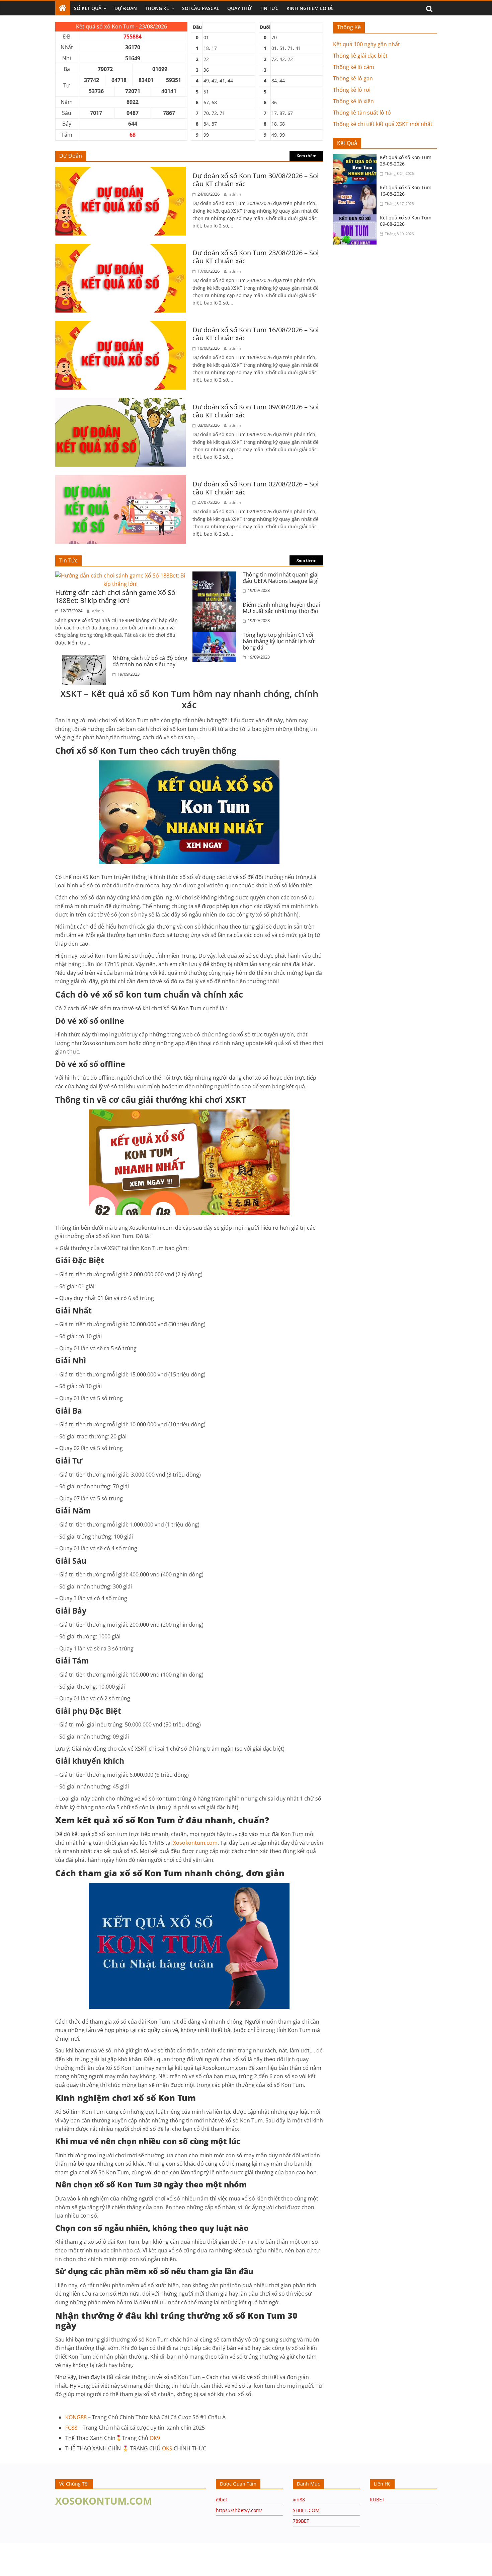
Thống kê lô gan (353, 78)
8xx (59, 2406)
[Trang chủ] (63, 8)
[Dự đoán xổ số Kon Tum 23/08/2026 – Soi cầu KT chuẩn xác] (120, 248)
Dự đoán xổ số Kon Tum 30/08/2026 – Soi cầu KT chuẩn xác (256, 180)
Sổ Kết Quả (88, 8)
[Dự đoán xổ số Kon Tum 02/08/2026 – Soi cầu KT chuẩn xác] (120, 479)
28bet (75, 2406)
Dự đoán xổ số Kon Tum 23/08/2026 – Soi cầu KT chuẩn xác (256, 257)
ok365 (131, 2406)
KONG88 (76, 2417)
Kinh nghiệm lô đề (310, 8)
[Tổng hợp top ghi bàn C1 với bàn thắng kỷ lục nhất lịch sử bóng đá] (216, 636)
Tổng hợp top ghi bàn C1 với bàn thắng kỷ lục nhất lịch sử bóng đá (279, 641)
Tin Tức (269, 8)
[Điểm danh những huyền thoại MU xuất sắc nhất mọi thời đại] (216, 606)
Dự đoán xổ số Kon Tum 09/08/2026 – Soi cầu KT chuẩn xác (256, 411)
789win (95, 2406)
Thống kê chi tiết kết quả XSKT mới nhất (383, 124)
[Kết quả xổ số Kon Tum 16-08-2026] (356, 188)
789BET (301, 2521)
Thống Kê (157, 8)
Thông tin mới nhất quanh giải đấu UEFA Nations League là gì (281, 578)
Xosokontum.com (195, 1843)
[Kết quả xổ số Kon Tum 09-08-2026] (356, 218)
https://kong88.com (22, 2553)
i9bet (222, 2499)
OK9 (155, 2438)
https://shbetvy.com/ (239, 2510)
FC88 (71, 2428)
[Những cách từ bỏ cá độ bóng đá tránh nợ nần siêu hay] (86, 659)
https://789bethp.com (143, 2559)
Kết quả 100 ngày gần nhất (366, 44)
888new (113, 2406)
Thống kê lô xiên (353, 101)
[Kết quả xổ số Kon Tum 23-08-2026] (356, 158)
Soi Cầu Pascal (201, 8)
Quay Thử (239, 8)
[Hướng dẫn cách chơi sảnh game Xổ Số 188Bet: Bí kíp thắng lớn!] (120, 575)
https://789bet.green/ (92, 2559)
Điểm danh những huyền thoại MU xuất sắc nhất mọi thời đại (281, 608)
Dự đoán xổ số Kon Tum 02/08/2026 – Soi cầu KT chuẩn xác (256, 488)
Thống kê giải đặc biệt (360, 56)
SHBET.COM (306, 2510)
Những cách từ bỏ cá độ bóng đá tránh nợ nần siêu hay (150, 661)
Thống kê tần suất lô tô (362, 113)
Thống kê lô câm (354, 67)
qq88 (146, 2406)
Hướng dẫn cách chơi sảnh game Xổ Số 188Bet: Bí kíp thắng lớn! (115, 596)
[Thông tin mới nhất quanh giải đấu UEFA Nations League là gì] (216, 575)
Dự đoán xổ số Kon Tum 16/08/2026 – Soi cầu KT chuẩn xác (256, 334)
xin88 (299, 2499)
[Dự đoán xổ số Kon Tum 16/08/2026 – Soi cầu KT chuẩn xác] (120, 325)
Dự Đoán (126, 8)
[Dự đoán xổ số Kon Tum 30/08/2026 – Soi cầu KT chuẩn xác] (120, 171)
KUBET (377, 2499)
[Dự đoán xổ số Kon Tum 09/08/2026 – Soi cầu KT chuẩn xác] (120, 402)
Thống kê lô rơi (352, 90)
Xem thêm (306, 156)
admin (235, 194)
